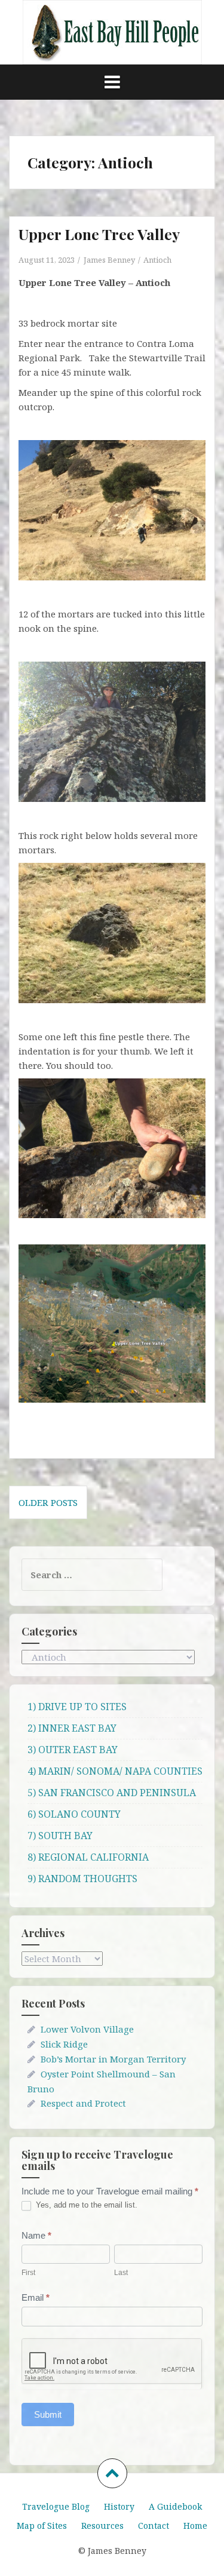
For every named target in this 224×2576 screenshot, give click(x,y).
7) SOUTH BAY (60, 1836)
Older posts (48, 1502)
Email (36, 2297)
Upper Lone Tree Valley (99, 234)
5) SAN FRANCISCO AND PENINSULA (112, 1793)
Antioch (157, 260)
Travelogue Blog (56, 2506)
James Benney (109, 260)
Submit (48, 2414)
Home (195, 2526)
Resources (102, 2526)
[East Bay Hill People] (112, 31)
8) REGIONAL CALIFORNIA (88, 1857)
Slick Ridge (64, 2044)
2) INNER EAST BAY (72, 1728)
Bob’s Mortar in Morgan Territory (113, 2059)
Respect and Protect (83, 2103)
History (119, 2506)
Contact (154, 2526)
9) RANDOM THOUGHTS (82, 1879)
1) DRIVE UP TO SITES (77, 1707)
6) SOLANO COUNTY (74, 1814)
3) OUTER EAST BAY (73, 1750)
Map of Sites (42, 2526)
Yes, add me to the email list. (85, 2205)
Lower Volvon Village (87, 2029)
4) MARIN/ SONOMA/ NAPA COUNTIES (115, 1771)
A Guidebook (175, 2506)
